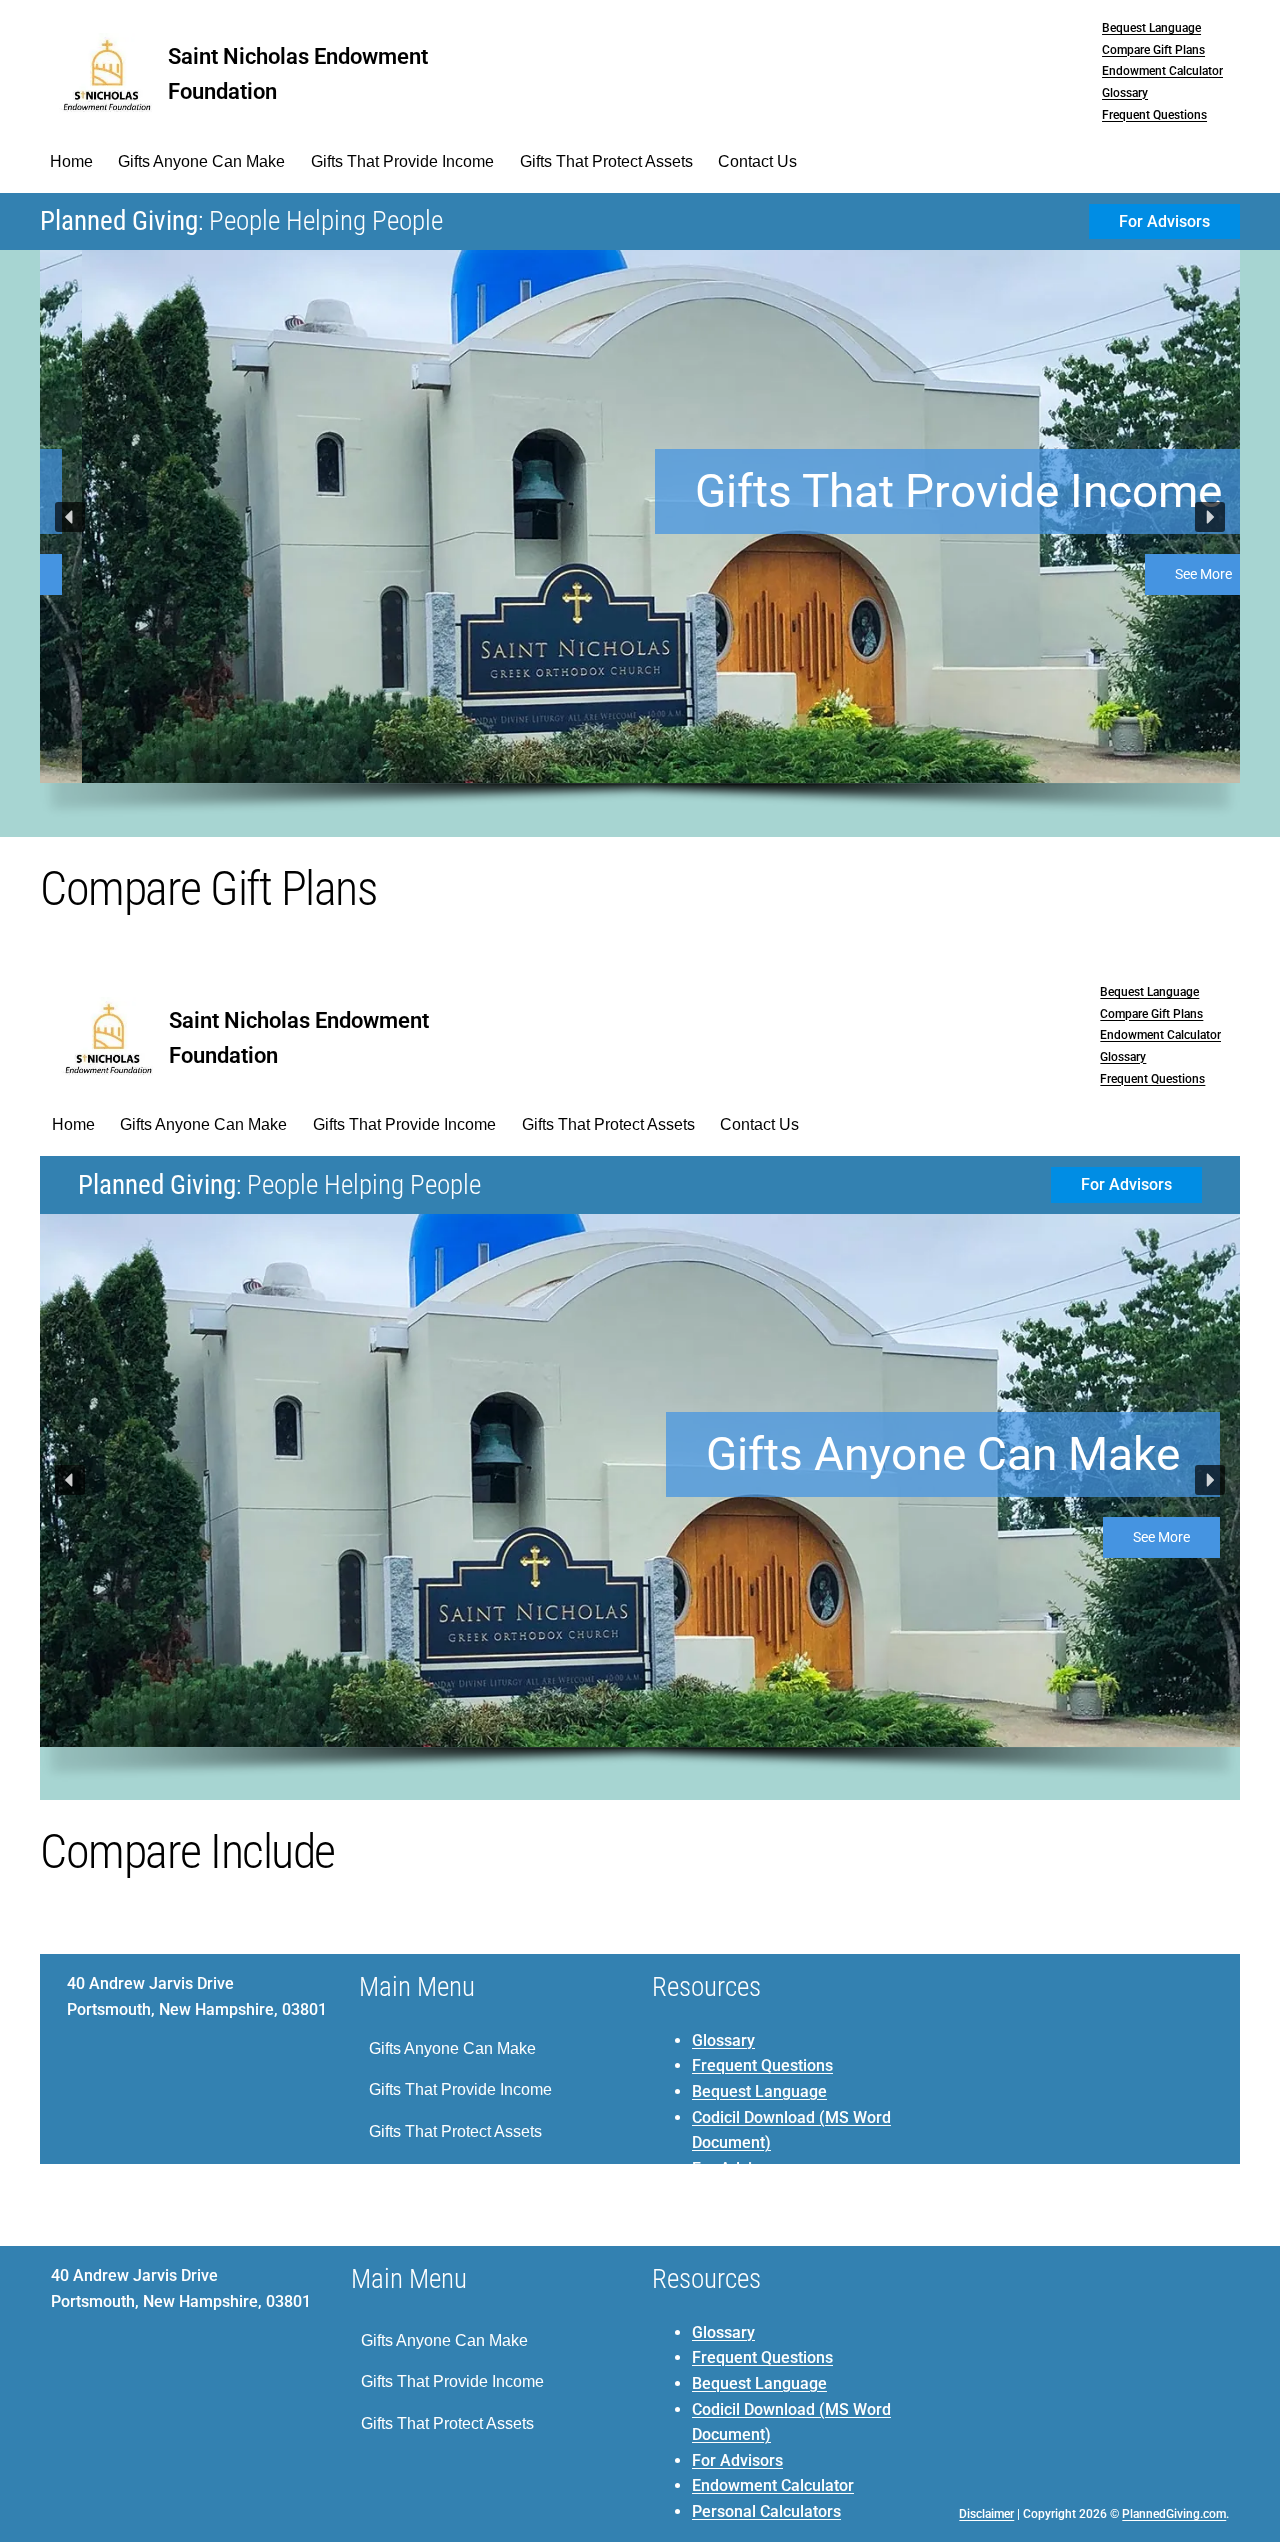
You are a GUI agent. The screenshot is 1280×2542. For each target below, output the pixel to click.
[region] (640, 543)
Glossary (1125, 93)
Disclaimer (986, 2514)
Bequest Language (1151, 28)
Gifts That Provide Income (916, 491)
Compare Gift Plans (1153, 50)
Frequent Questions (1154, 115)
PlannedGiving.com (1174, 2514)
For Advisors (737, 2460)
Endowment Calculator (1162, 71)
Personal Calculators (766, 2511)
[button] (70, 517)
